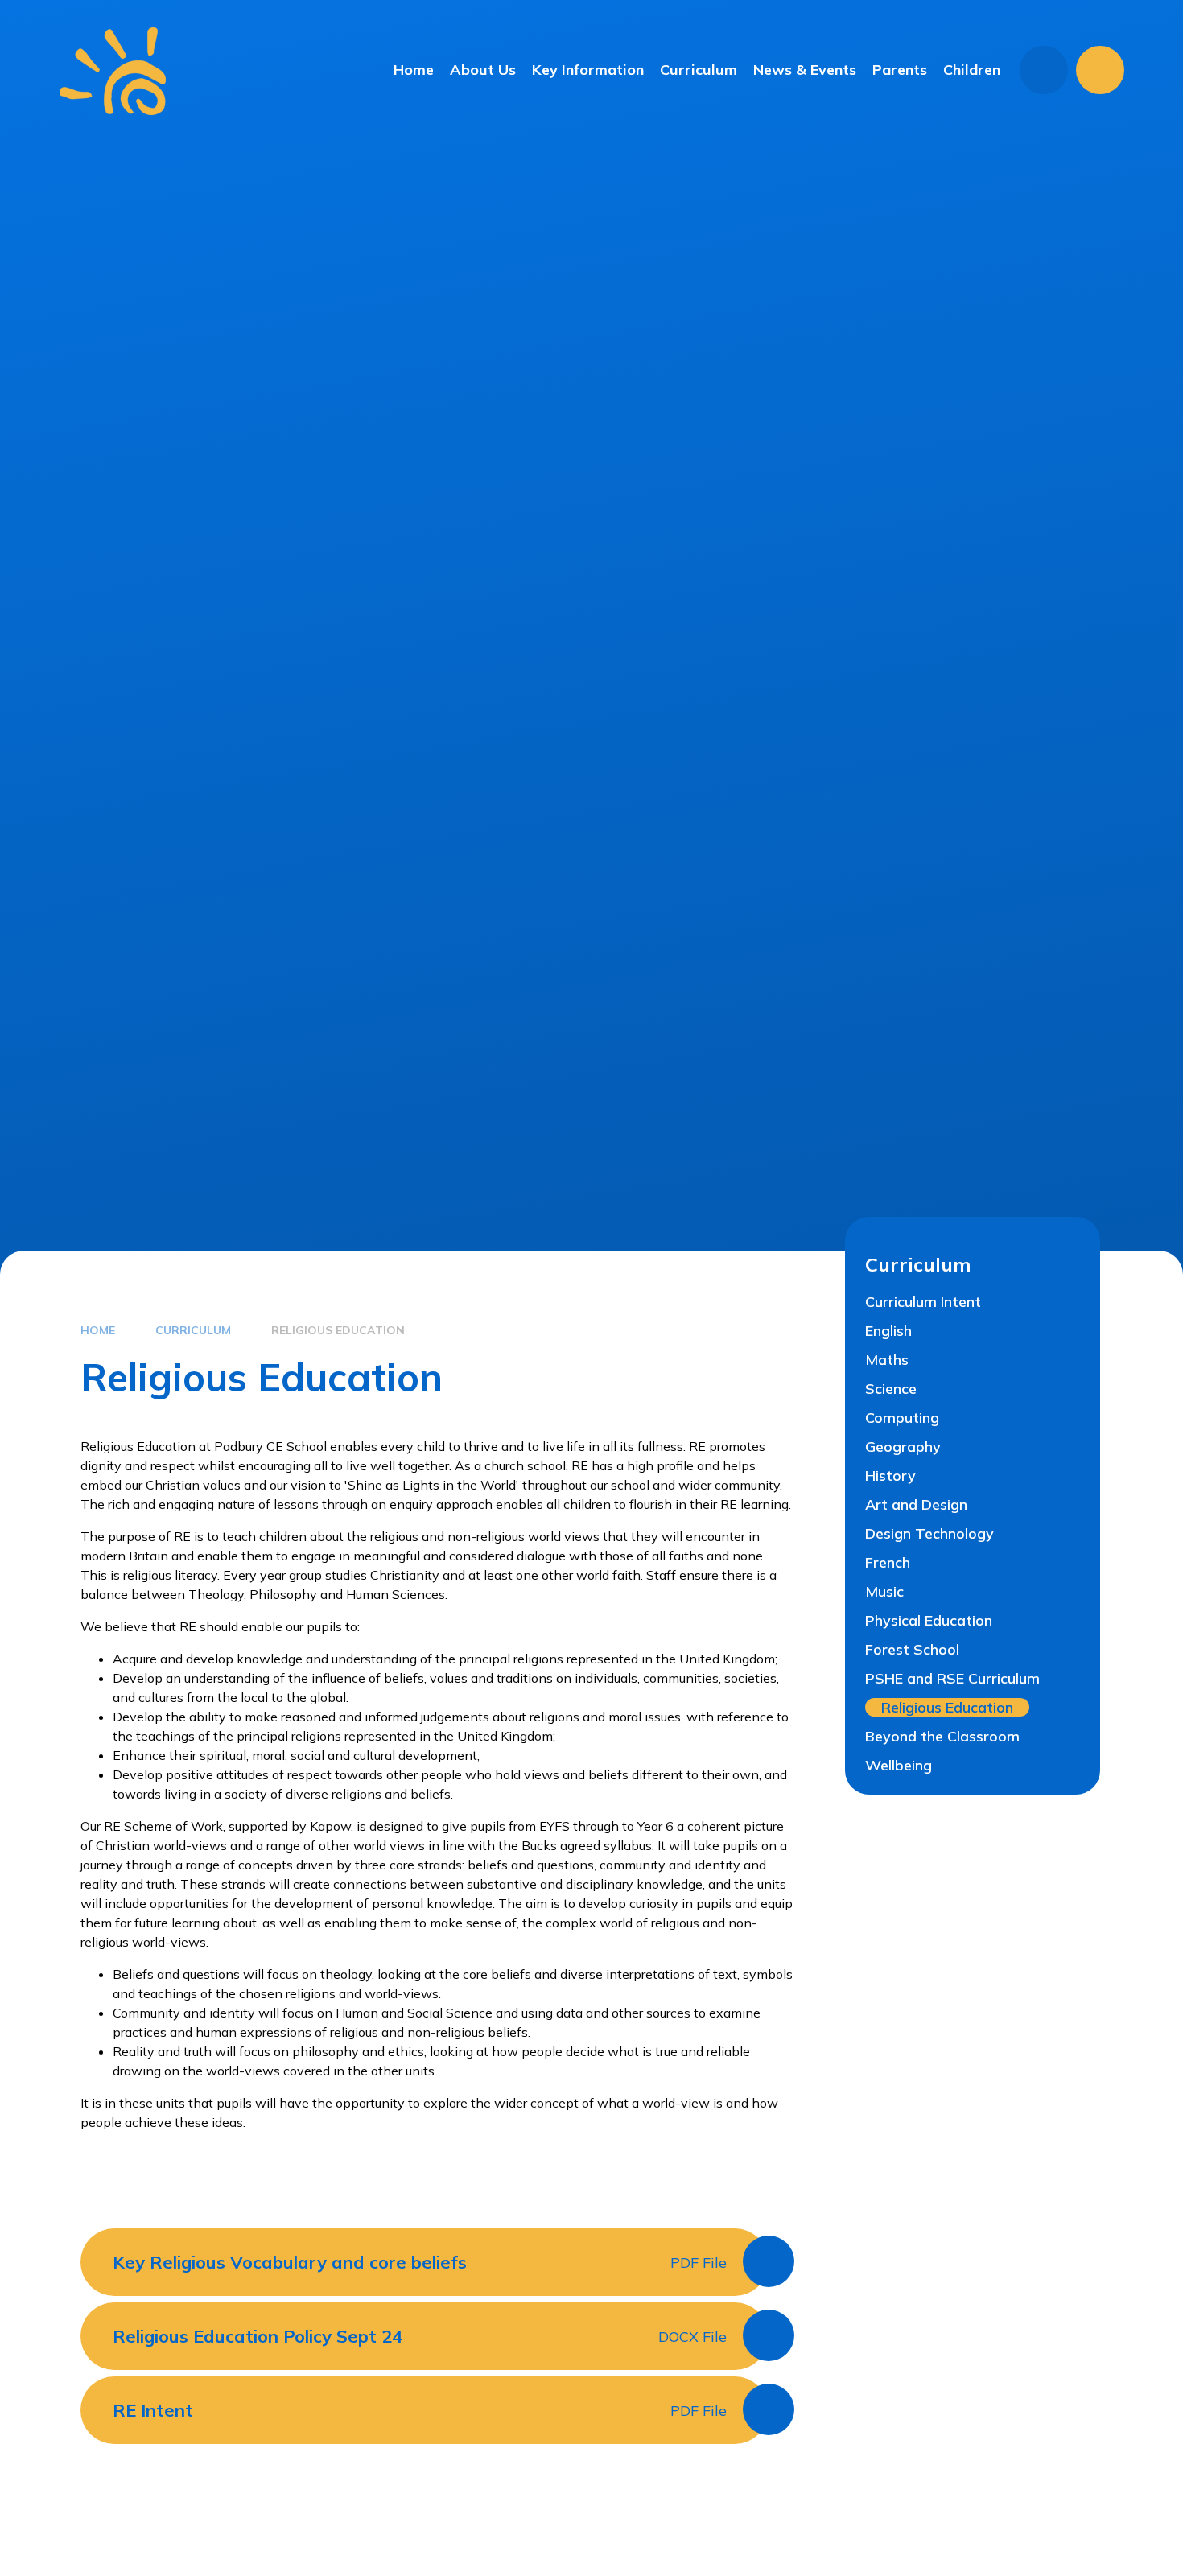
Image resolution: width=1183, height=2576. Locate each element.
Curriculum (193, 1330)
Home (98, 1330)
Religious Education (338, 1330)
